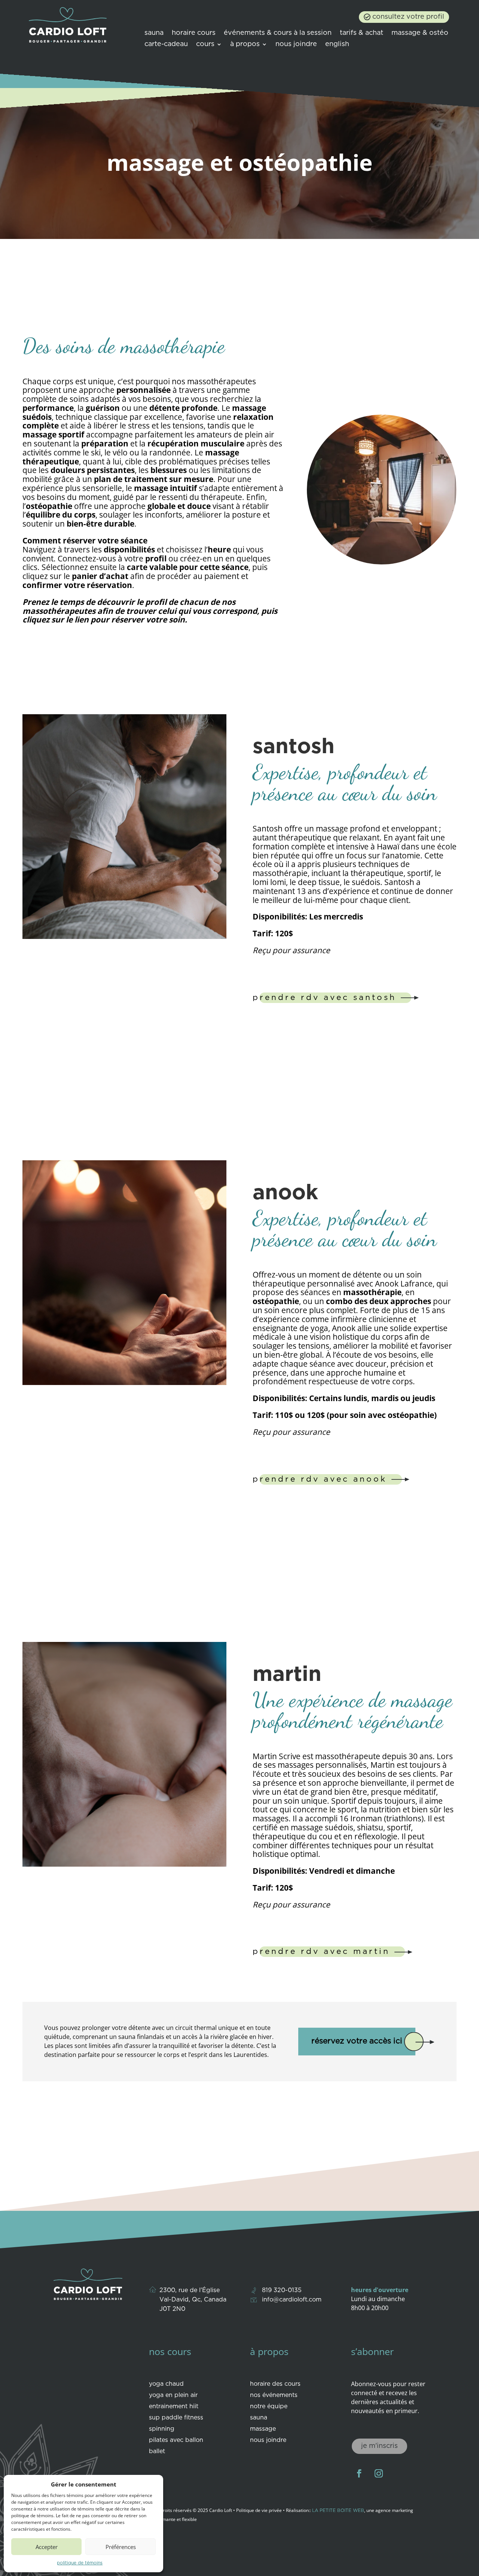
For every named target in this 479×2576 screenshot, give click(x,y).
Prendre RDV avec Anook (320, 1479)
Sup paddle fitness (176, 2418)
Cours (205, 45)
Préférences (121, 2547)
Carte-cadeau (166, 45)
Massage (263, 2429)
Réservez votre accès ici (357, 2041)
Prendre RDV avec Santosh (324, 998)
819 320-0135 (282, 2290)
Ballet (157, 2452)
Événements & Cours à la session (278, 33)
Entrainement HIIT (174, 2407)
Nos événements (274, 2395)
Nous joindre (296, 45)
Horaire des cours (275, 2384)
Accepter (47, 2547)
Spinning (162, 2429)
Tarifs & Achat (361, 33)
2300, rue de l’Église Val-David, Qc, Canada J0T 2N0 (193, 2300)
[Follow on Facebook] (359, 2473)
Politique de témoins (80, 2563)
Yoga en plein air (173, 2395)
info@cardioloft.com (292, 2300)
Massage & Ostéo (420, 33)
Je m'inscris (379, 2446)
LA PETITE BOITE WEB (338, 2511)
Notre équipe (269, 2407)
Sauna (154, 33)
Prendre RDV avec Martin (321, 1952)
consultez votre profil (408, 17)
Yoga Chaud (166, 2384)
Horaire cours (194, 33)
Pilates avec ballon (176, 2440)
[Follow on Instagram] (379, 2473)
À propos (245, 45)
